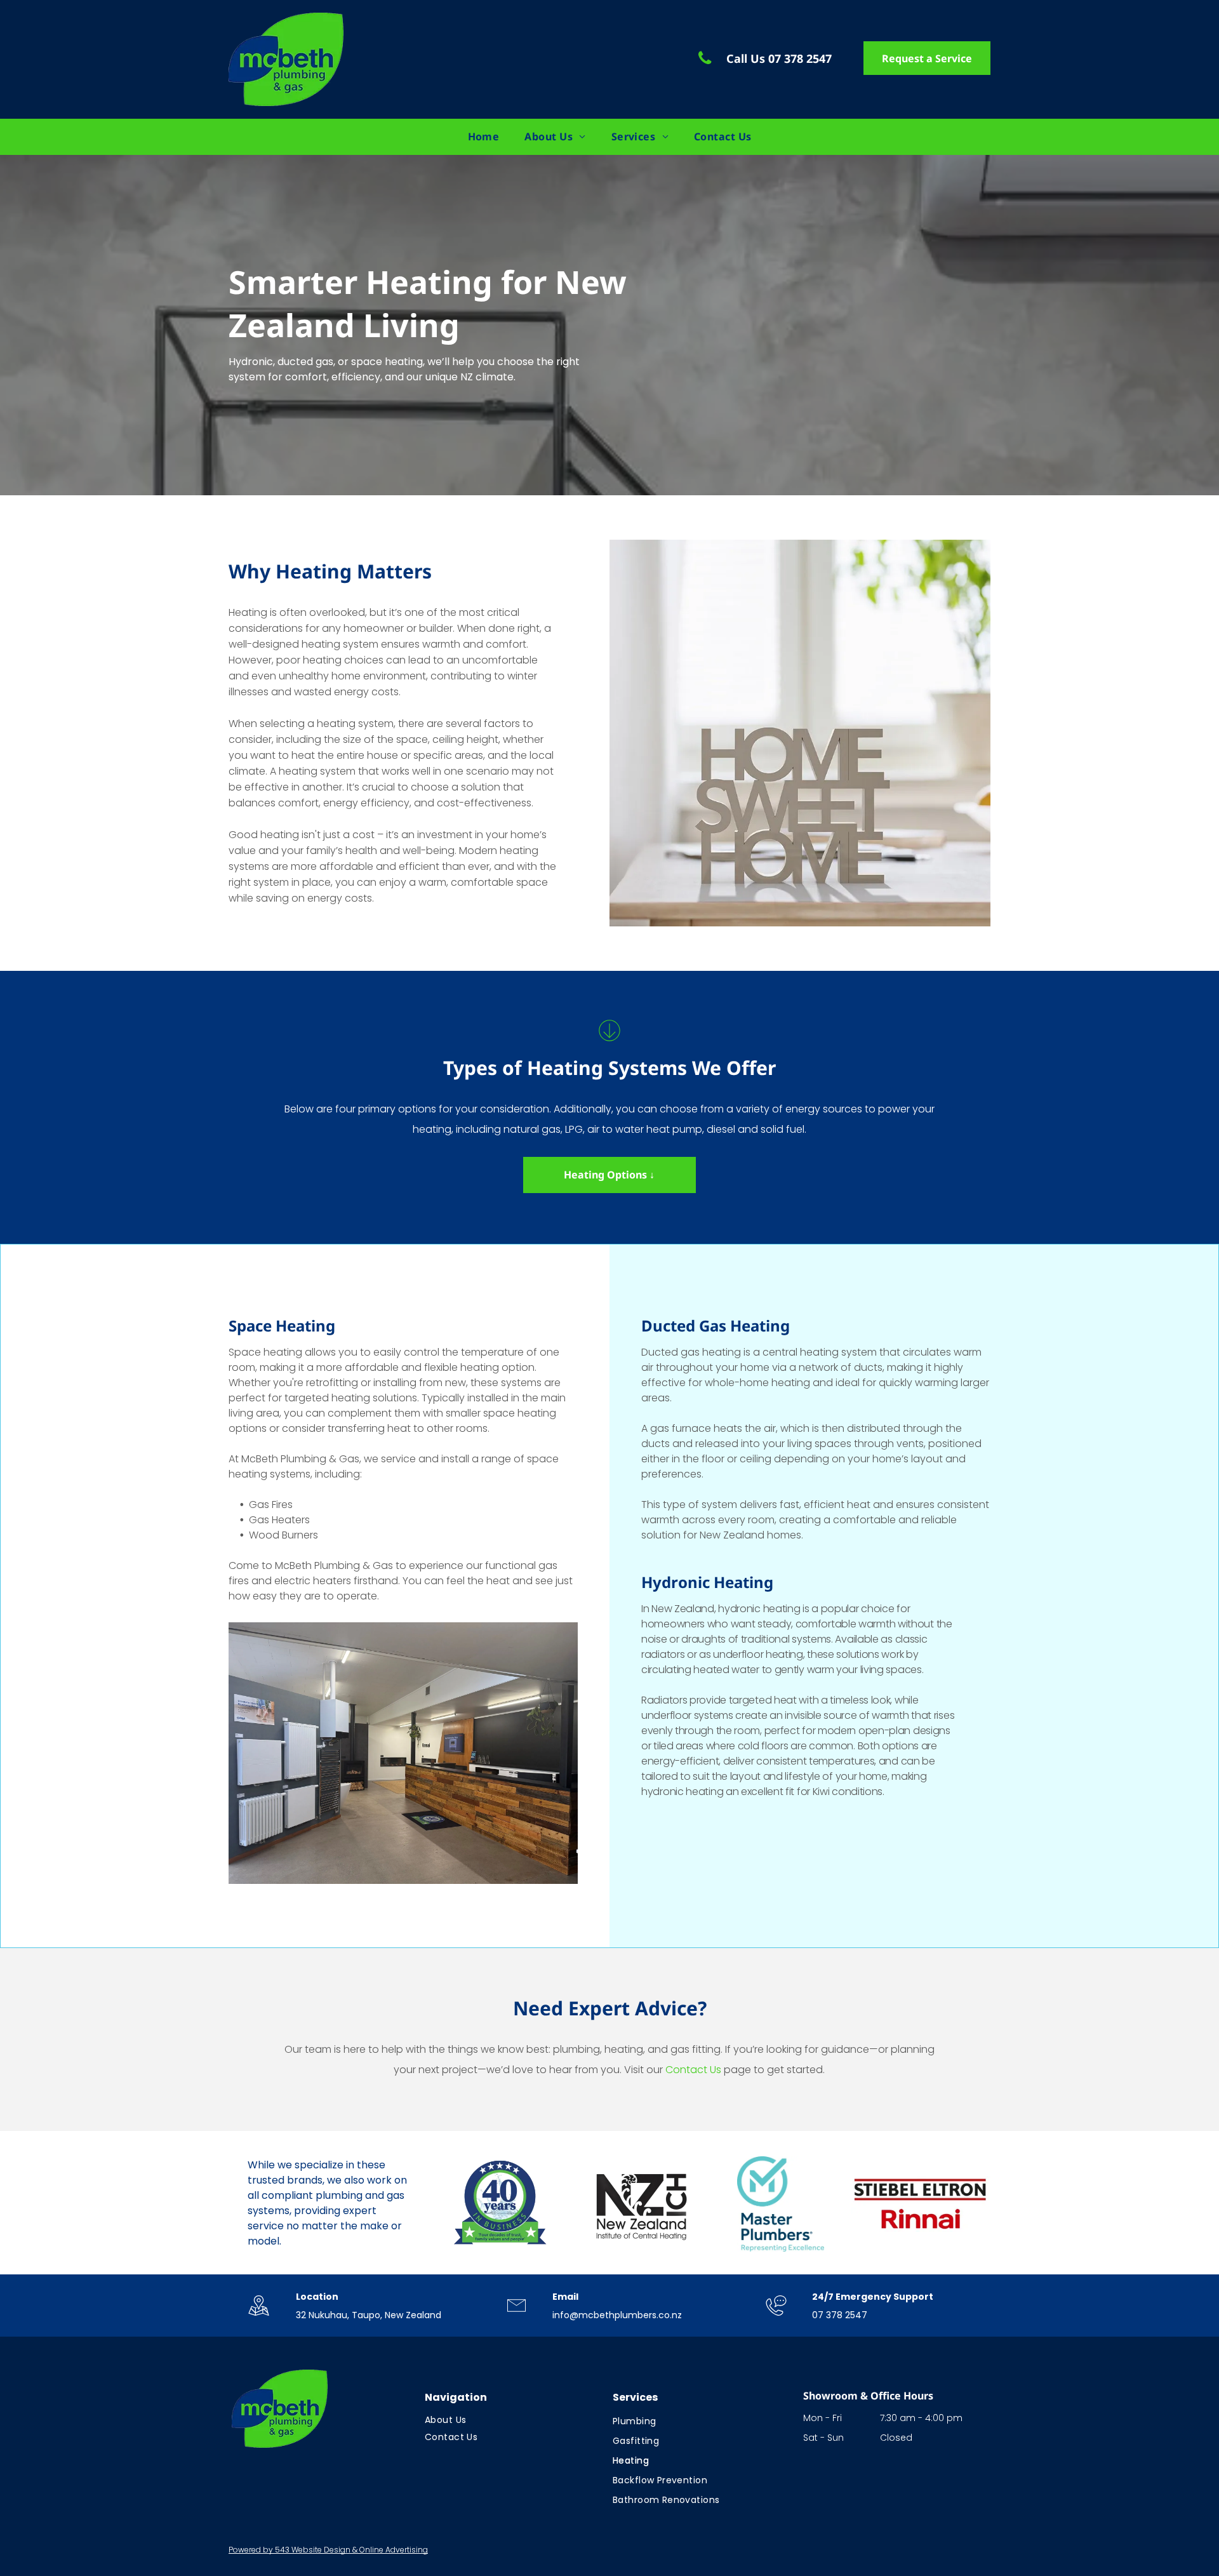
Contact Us (693, 2070)
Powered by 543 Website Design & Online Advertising (328, 2550)
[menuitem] (484, 137)
